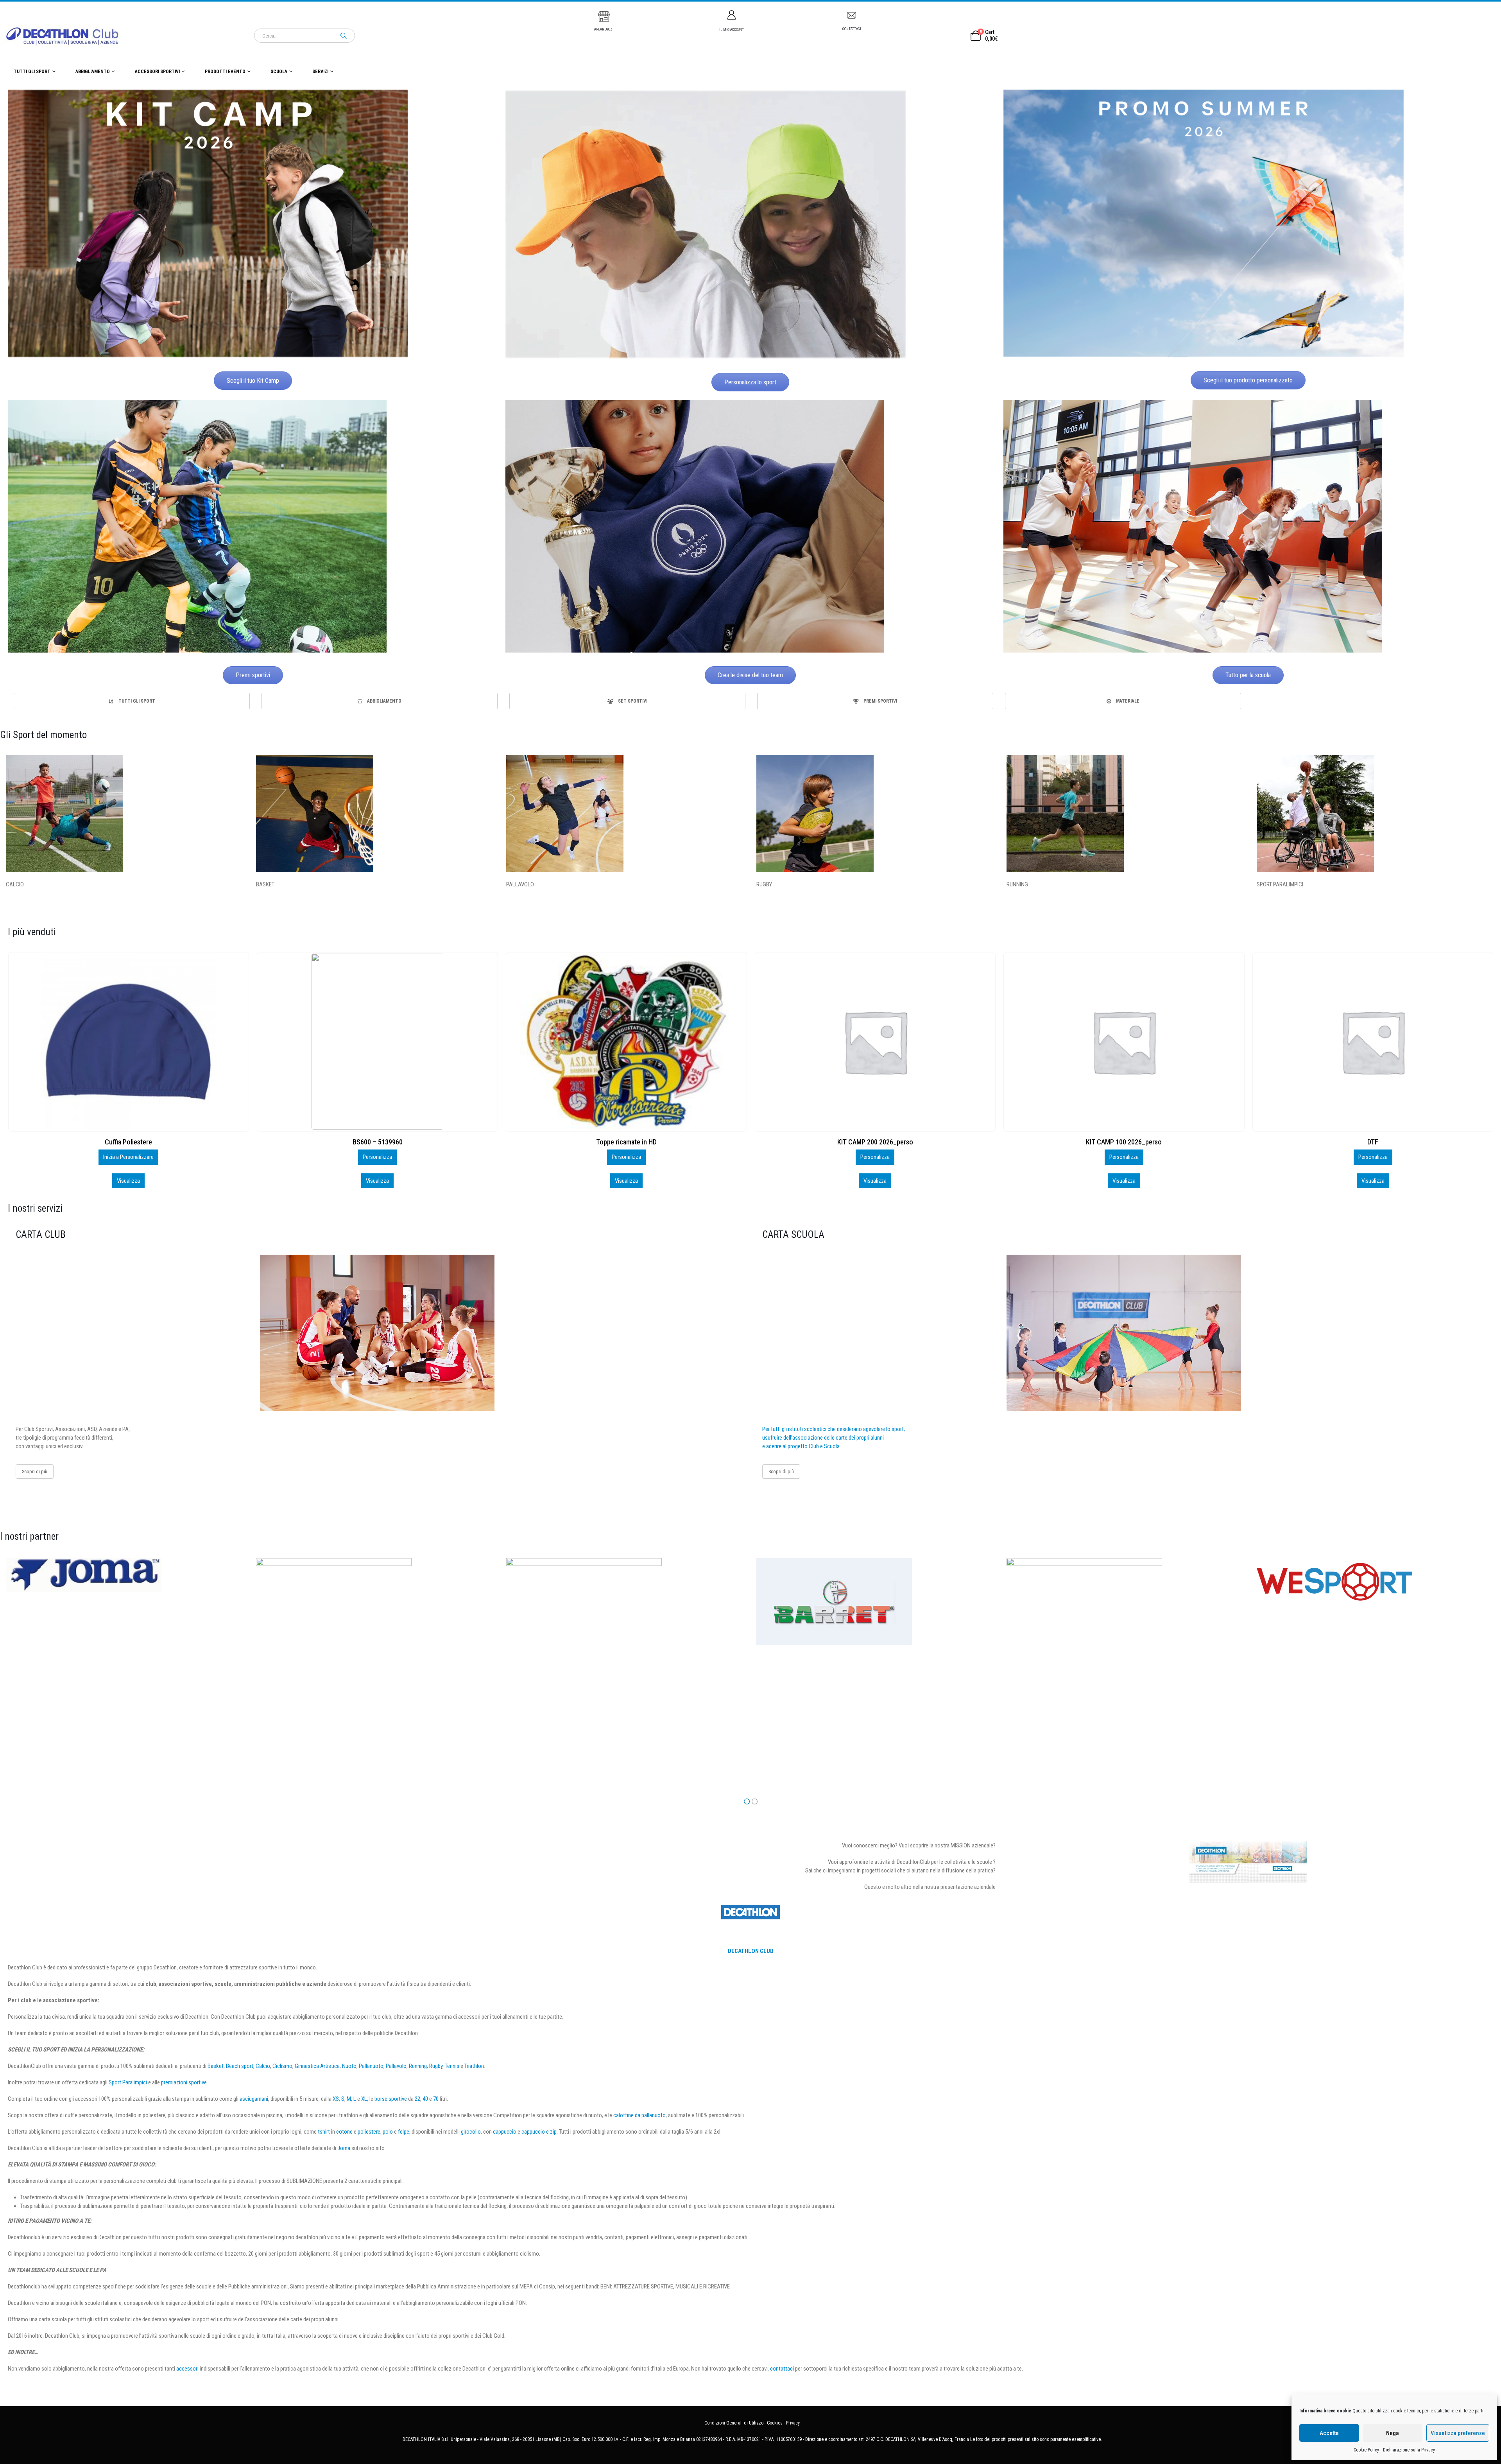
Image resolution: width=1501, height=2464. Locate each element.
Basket (216, 2066)
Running (418, 2066)
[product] (128, 1042)
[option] (132, 701)
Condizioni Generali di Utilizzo (734, 2423)
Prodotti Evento (225, 72)
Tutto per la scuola (1248, 675)
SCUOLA (279, 72)
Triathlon (474, 2066)
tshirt (324, 2132)
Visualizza (128, 1181)
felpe (404, 2132)
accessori (187, 2369)
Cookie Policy (1366, 2450)
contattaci (782, 2369)
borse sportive (391, 2099)
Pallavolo (396, 2066)
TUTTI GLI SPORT (32, 72)
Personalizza (128, 1157)
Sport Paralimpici (128, 2082)
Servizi (320, 72)
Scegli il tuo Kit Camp (253, 381)
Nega (1393, 2433)
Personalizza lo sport (750, 382)
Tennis (452, 2066)
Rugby (436, 2066)
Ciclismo (282, 2066)
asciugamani (254, 2099)
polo (388, 2132)
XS (336, 2099)
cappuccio (505, 2132)
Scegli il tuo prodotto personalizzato (1248, 380)
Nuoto (349, 2066)
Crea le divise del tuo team (750, 675)
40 (425, 2099)
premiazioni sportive (184, 2082)
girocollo (471, 2132)
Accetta (1329, 2433)
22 (417, 2099)
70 (436, 2099)
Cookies (775, 2423)
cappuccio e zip (539, 2132)
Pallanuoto (371, 2066)
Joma (344, 2148)
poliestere (369, 2132)
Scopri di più (35, 1471)
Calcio (263, 2066)
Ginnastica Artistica (317, 2066)
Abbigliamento (93, 72)
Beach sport (240, 2066)
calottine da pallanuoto (639, 2115)
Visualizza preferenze (1458, 2433)
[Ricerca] (344, 36)
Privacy (793, 2423)
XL (364, 2099)
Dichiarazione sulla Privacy (1409, 2450)
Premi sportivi (253, 675)
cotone (344, 2132)
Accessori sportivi (157, 72)
